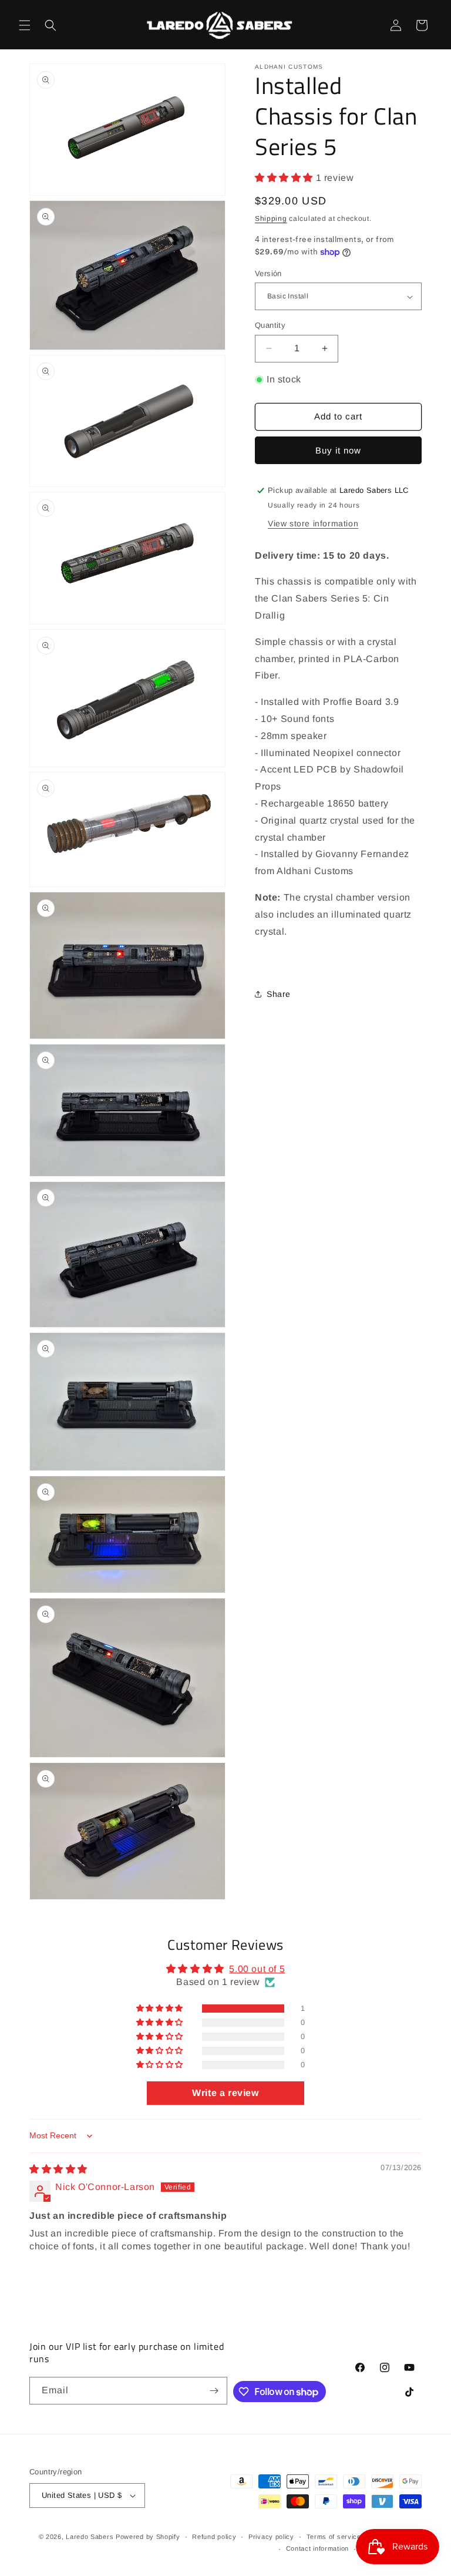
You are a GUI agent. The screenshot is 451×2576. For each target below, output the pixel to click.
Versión (268, 273)
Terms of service (334, 2537)
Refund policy (214, 2537)
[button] (25, 25)
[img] (58, 2169)
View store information (313, 523)
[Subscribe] (214, 2391)
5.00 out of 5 (257, 1969)
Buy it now (338, 450)
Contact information (317, 2548)
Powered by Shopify (148, 2537)
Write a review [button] (225, 2093)
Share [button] (279, 994)
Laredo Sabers (90, 2537)
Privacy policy (271, 2537)
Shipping (271, 219)
